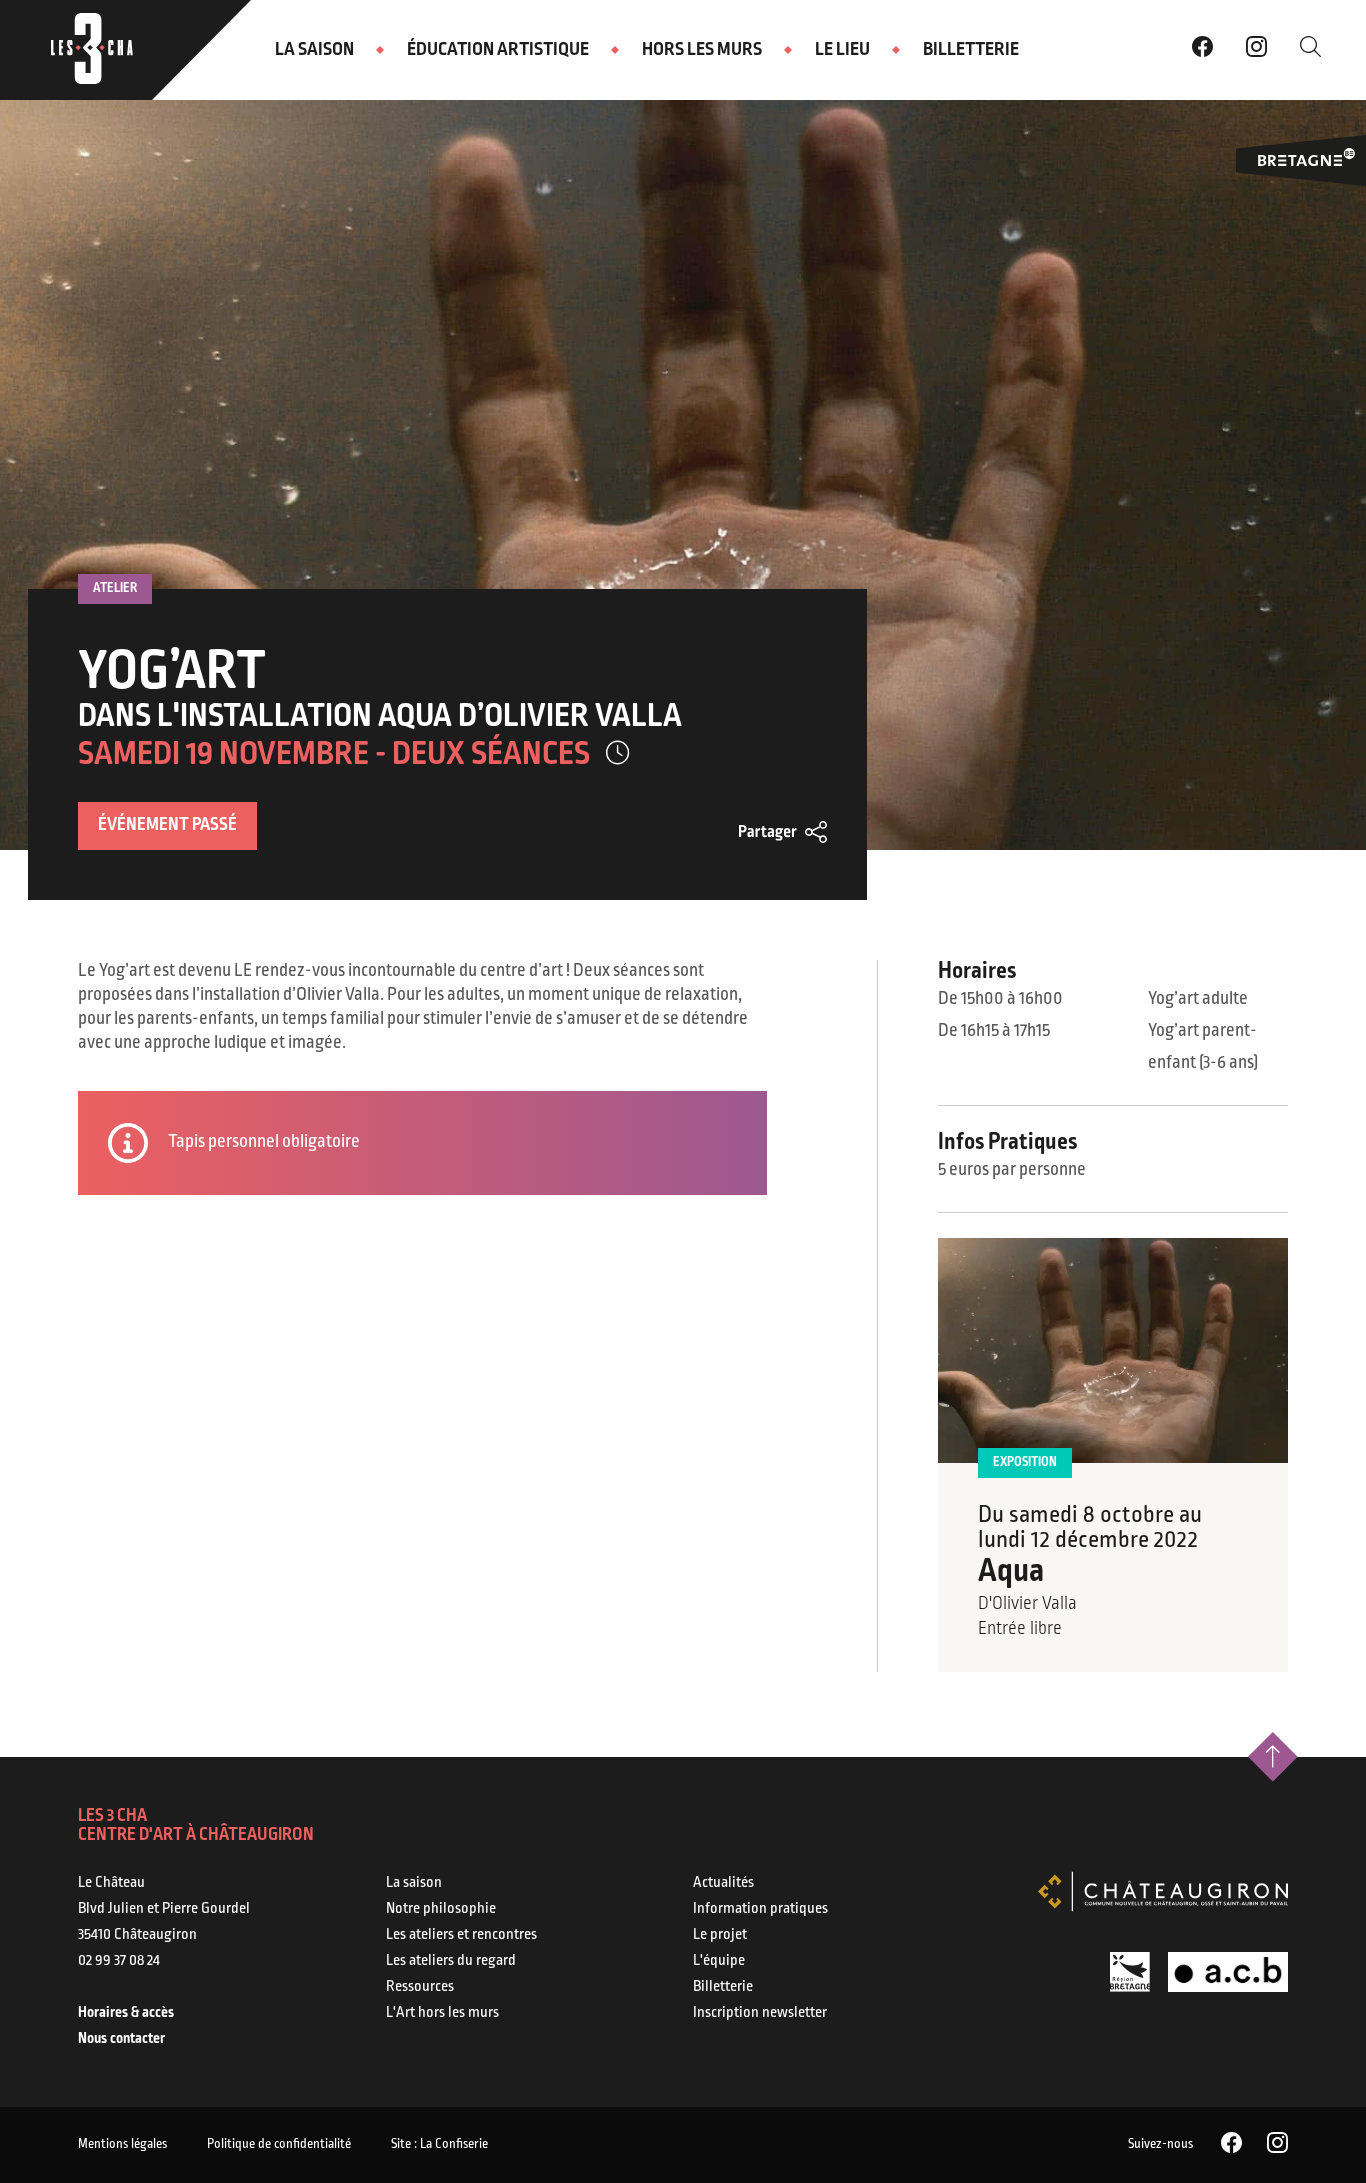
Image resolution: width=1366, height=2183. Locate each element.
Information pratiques (760, 1909)
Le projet (720, 1935)
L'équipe (719, 1961)
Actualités (723, 1883)
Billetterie (971, 50)
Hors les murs (702, 50)
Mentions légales (122, 2144)
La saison (314, 50)
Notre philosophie (441, 1909)
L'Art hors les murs (442, 2013)
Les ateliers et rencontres (461, 1935)
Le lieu (842, 50)
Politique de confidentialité (279, 2144)
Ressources (420, 1987)
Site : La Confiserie (439, 2144)
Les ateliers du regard (451, 1961)
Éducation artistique (498, 50)
